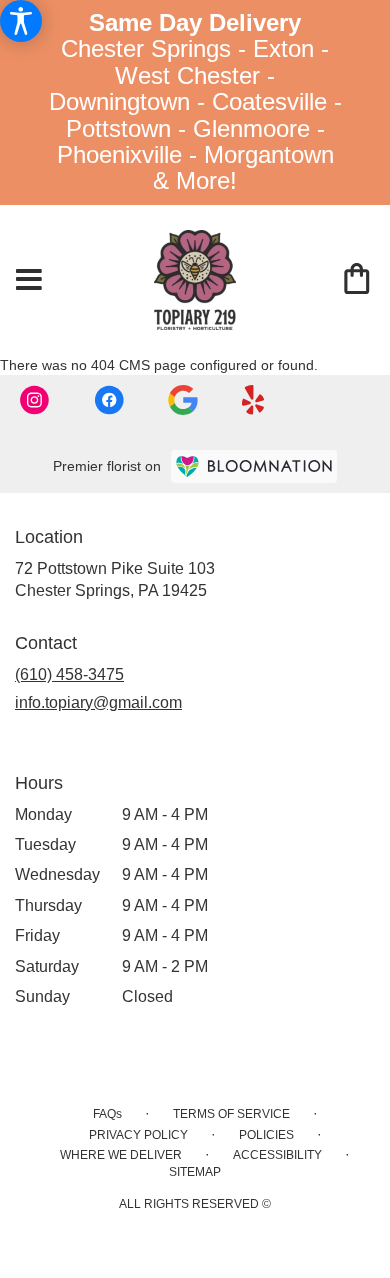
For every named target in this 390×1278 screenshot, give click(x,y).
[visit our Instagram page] (37, 398)
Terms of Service (231, 1114)
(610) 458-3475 (69, 674)
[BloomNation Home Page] (254, 466)
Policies (266, 1135)
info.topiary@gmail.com (98, 702)
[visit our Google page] (185, 398)
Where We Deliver (121, 1155)
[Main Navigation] (29, 281)
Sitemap (195, 1172)
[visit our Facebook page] (111, 398)
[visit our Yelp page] (253, 398)
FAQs (107, 1114)
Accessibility (277, 1155)
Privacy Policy (138, 1135)
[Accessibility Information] (21, 21)
